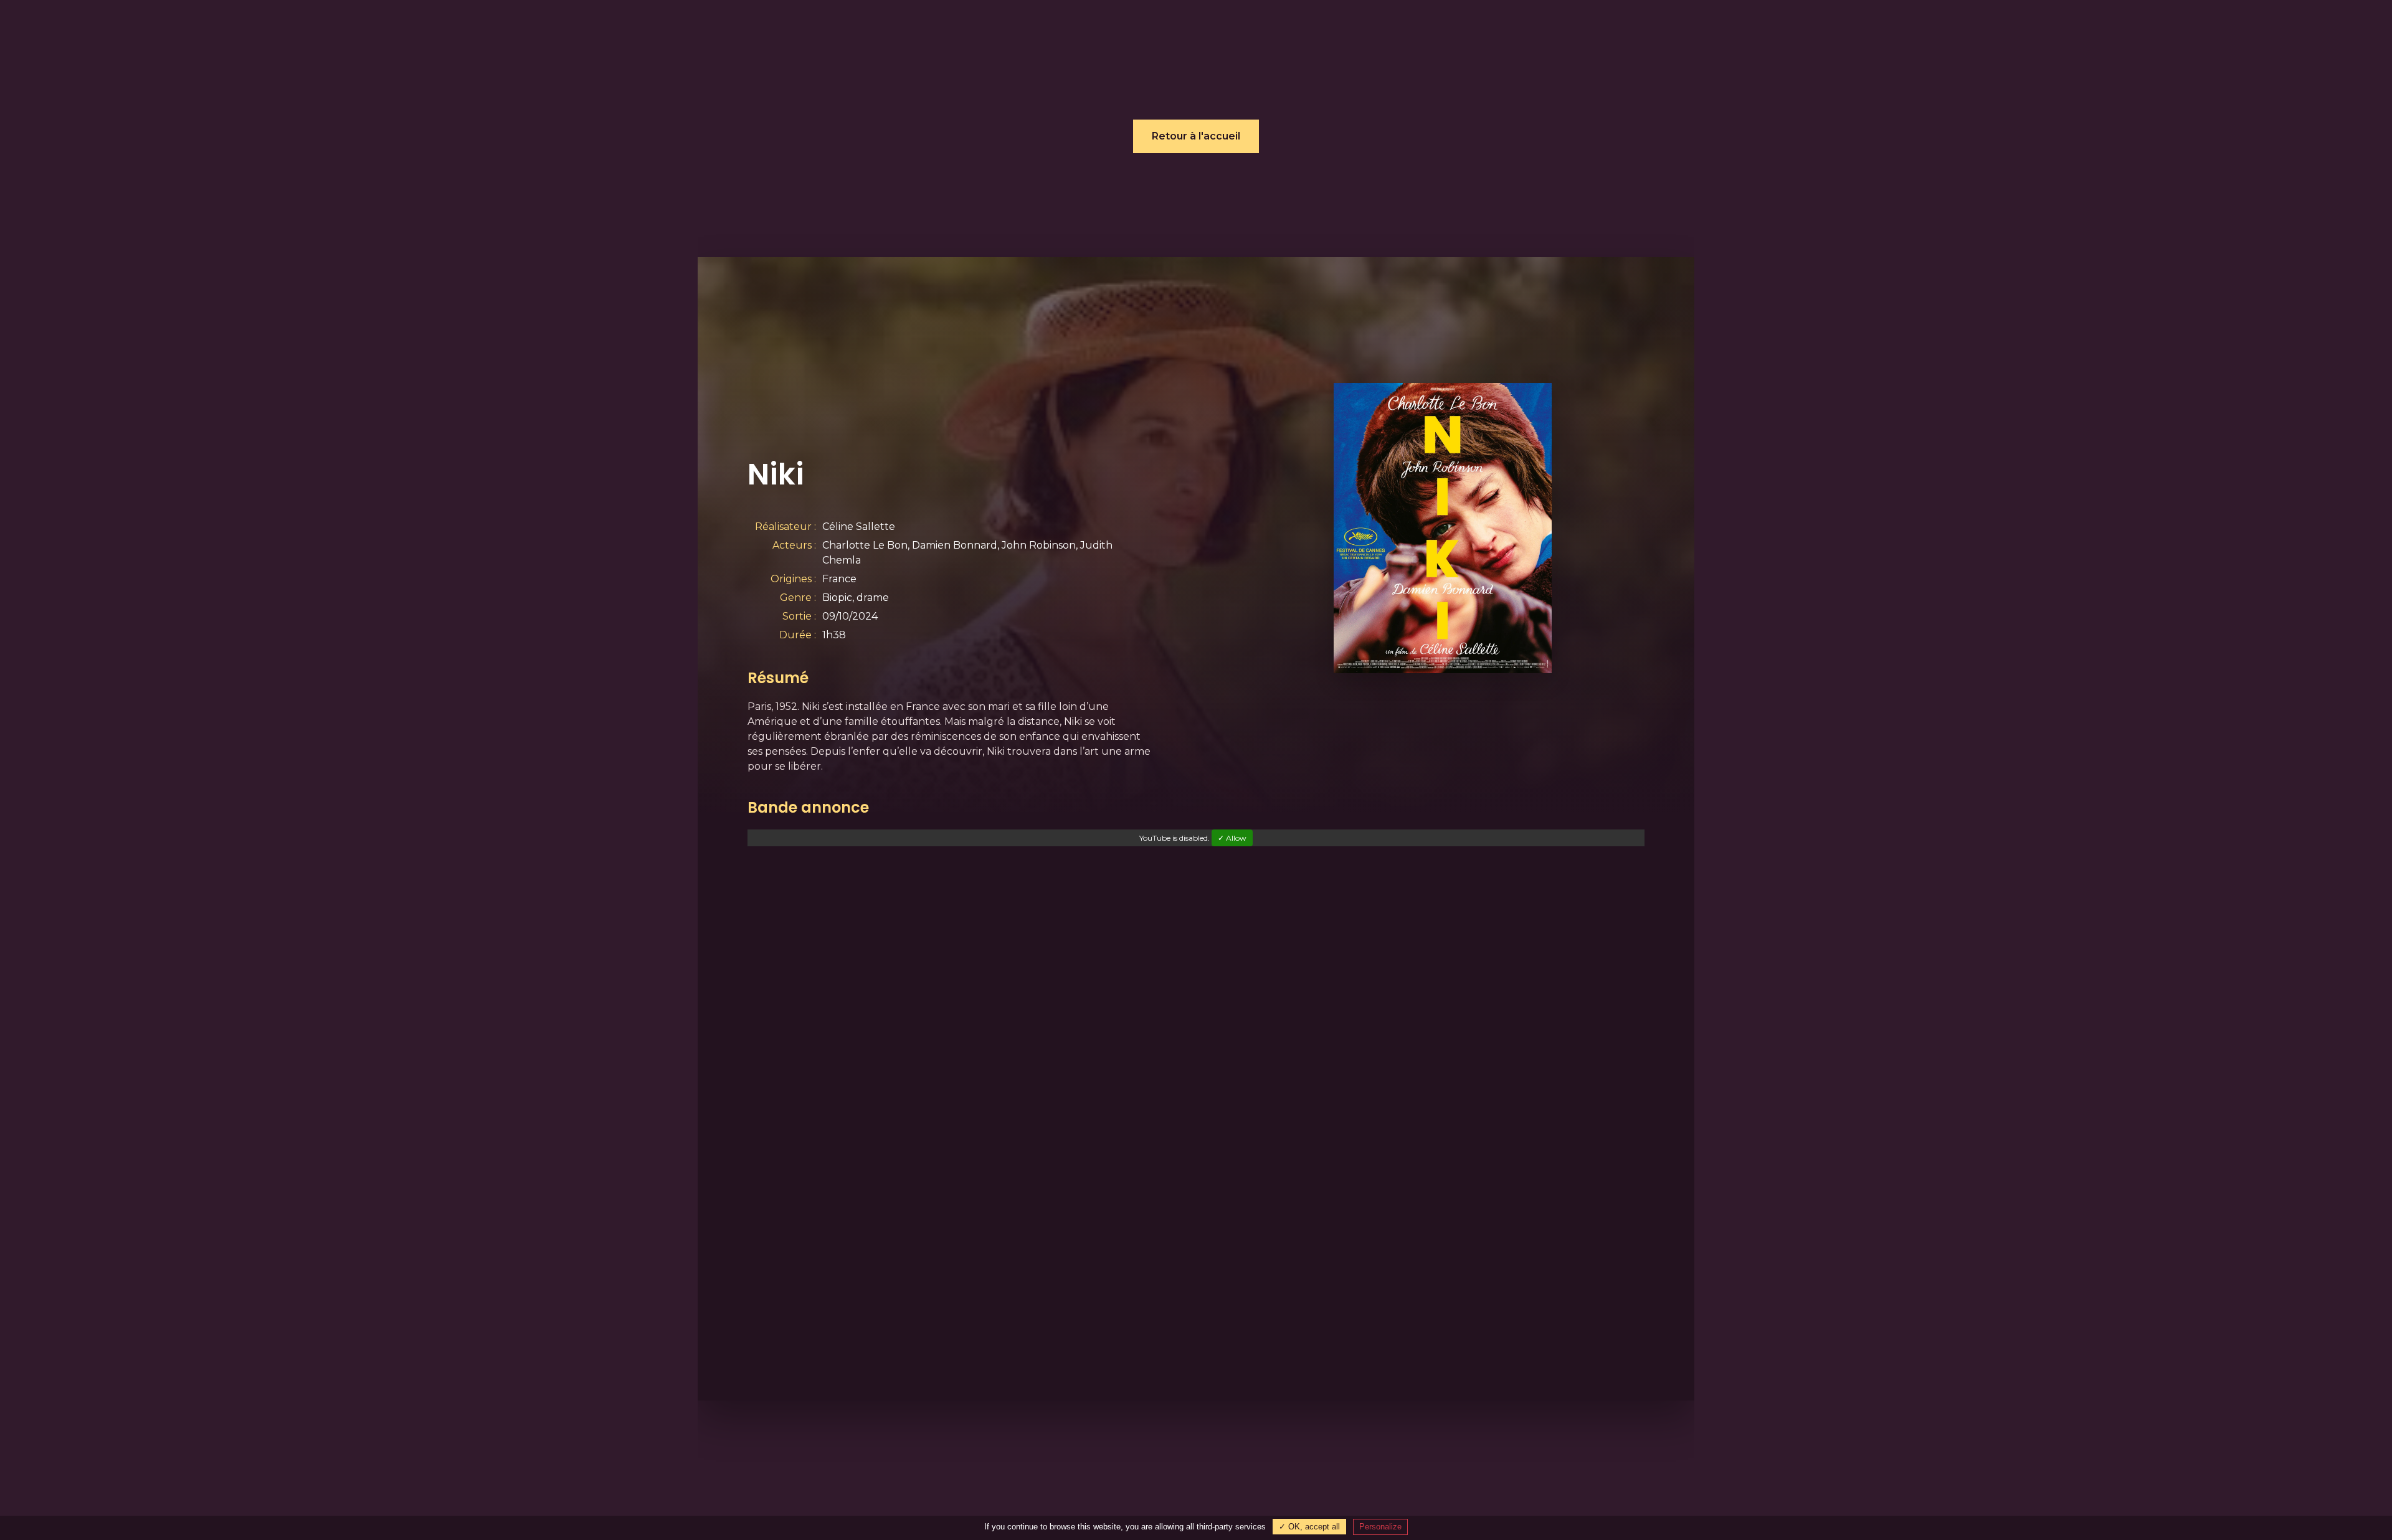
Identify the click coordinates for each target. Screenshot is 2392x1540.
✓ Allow (1232, 838)
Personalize (1380, 1527)
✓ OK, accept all (1309, 1527)
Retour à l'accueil (1196, 136)
